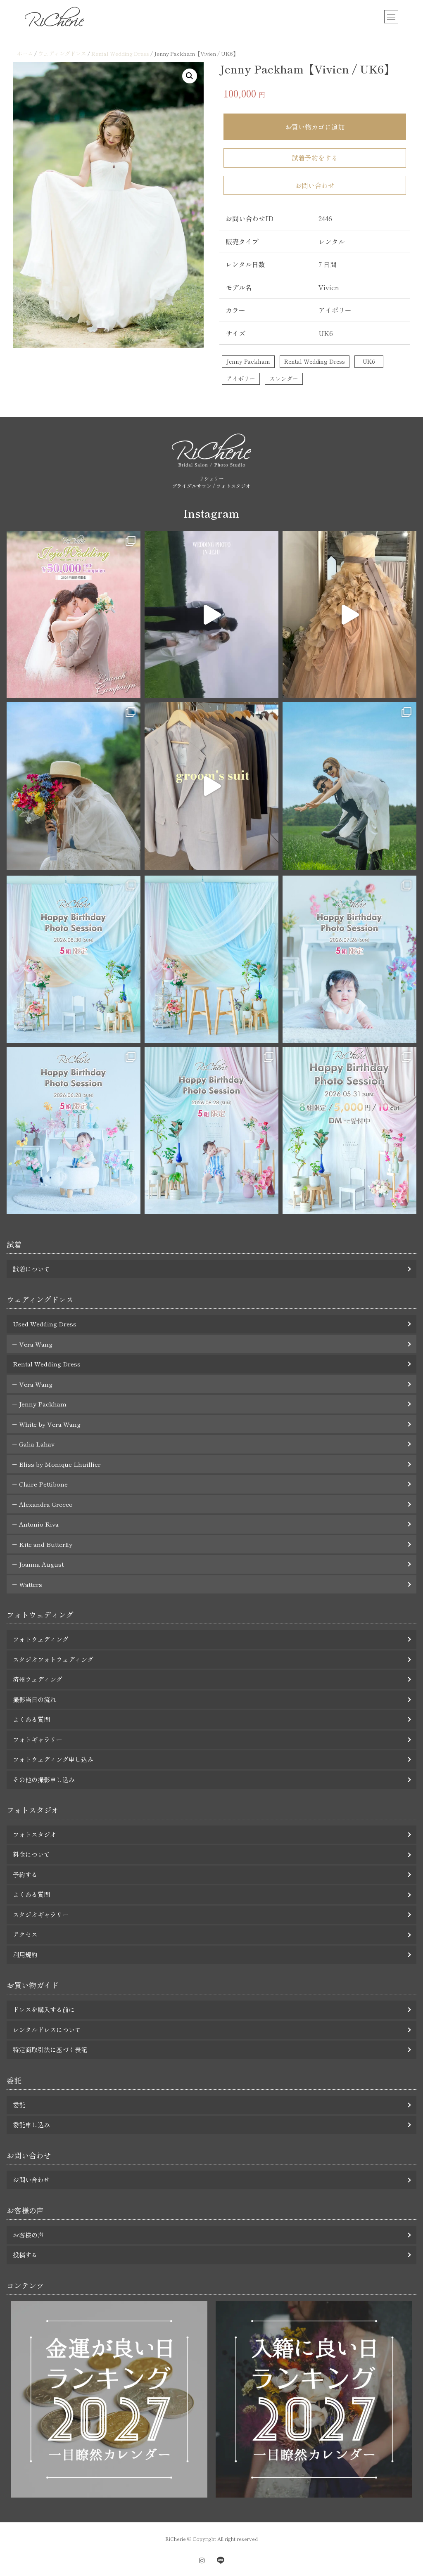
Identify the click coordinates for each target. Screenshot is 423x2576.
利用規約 (25, 1954)
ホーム (25, 53)
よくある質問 (31, 1719)
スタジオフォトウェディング (53, 1659)
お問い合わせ (315, 185)
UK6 (369, 361)
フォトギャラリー (38, 1739)
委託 (19, 2105)
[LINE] (221, 2561)
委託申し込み (31, 2125)
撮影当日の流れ (34, 1699)
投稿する (25, 2255)
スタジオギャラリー (41, 1914)
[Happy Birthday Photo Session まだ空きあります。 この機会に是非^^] (74, 1131)
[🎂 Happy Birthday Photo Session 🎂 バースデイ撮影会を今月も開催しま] (349, 959)
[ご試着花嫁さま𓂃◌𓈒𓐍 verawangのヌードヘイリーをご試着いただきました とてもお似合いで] (349, 614)
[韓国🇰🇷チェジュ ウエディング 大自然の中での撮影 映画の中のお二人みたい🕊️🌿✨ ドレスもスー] (211, 614)
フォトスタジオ (34, 1834)
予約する (25, 1874)
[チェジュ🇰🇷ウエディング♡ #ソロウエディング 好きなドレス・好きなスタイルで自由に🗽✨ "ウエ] (74, 786)
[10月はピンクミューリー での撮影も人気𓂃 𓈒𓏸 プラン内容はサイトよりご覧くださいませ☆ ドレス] (74, 614)
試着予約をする (315, 158)
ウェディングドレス (62, 53)
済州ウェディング (38, 1679)
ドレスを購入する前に (44, 2009)
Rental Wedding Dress (120, 53)
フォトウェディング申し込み (53, 1759)
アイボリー (241, 379)
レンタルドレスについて (47, 2030)
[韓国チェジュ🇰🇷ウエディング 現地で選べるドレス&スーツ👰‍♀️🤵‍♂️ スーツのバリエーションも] (211, 786)
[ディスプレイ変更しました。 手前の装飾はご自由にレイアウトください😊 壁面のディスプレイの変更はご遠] (211, 959)
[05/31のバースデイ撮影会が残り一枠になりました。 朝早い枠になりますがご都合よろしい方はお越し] (349, 1131)
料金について (31, 1854)
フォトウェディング (41, 1639)
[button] (190, 76)
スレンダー (284, 379)
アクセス (25, 1934)
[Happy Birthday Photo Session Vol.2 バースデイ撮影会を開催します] (211, 1131)
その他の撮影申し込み (44, 1779)
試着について (31, 1269)
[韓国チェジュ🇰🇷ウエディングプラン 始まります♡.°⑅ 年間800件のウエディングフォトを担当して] (349, 786)
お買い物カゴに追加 (315, 127)
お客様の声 (28, 2235)
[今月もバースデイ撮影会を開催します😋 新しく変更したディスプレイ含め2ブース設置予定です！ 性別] (74, 959)
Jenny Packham (248, 361)
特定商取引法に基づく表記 (50, 2049)
